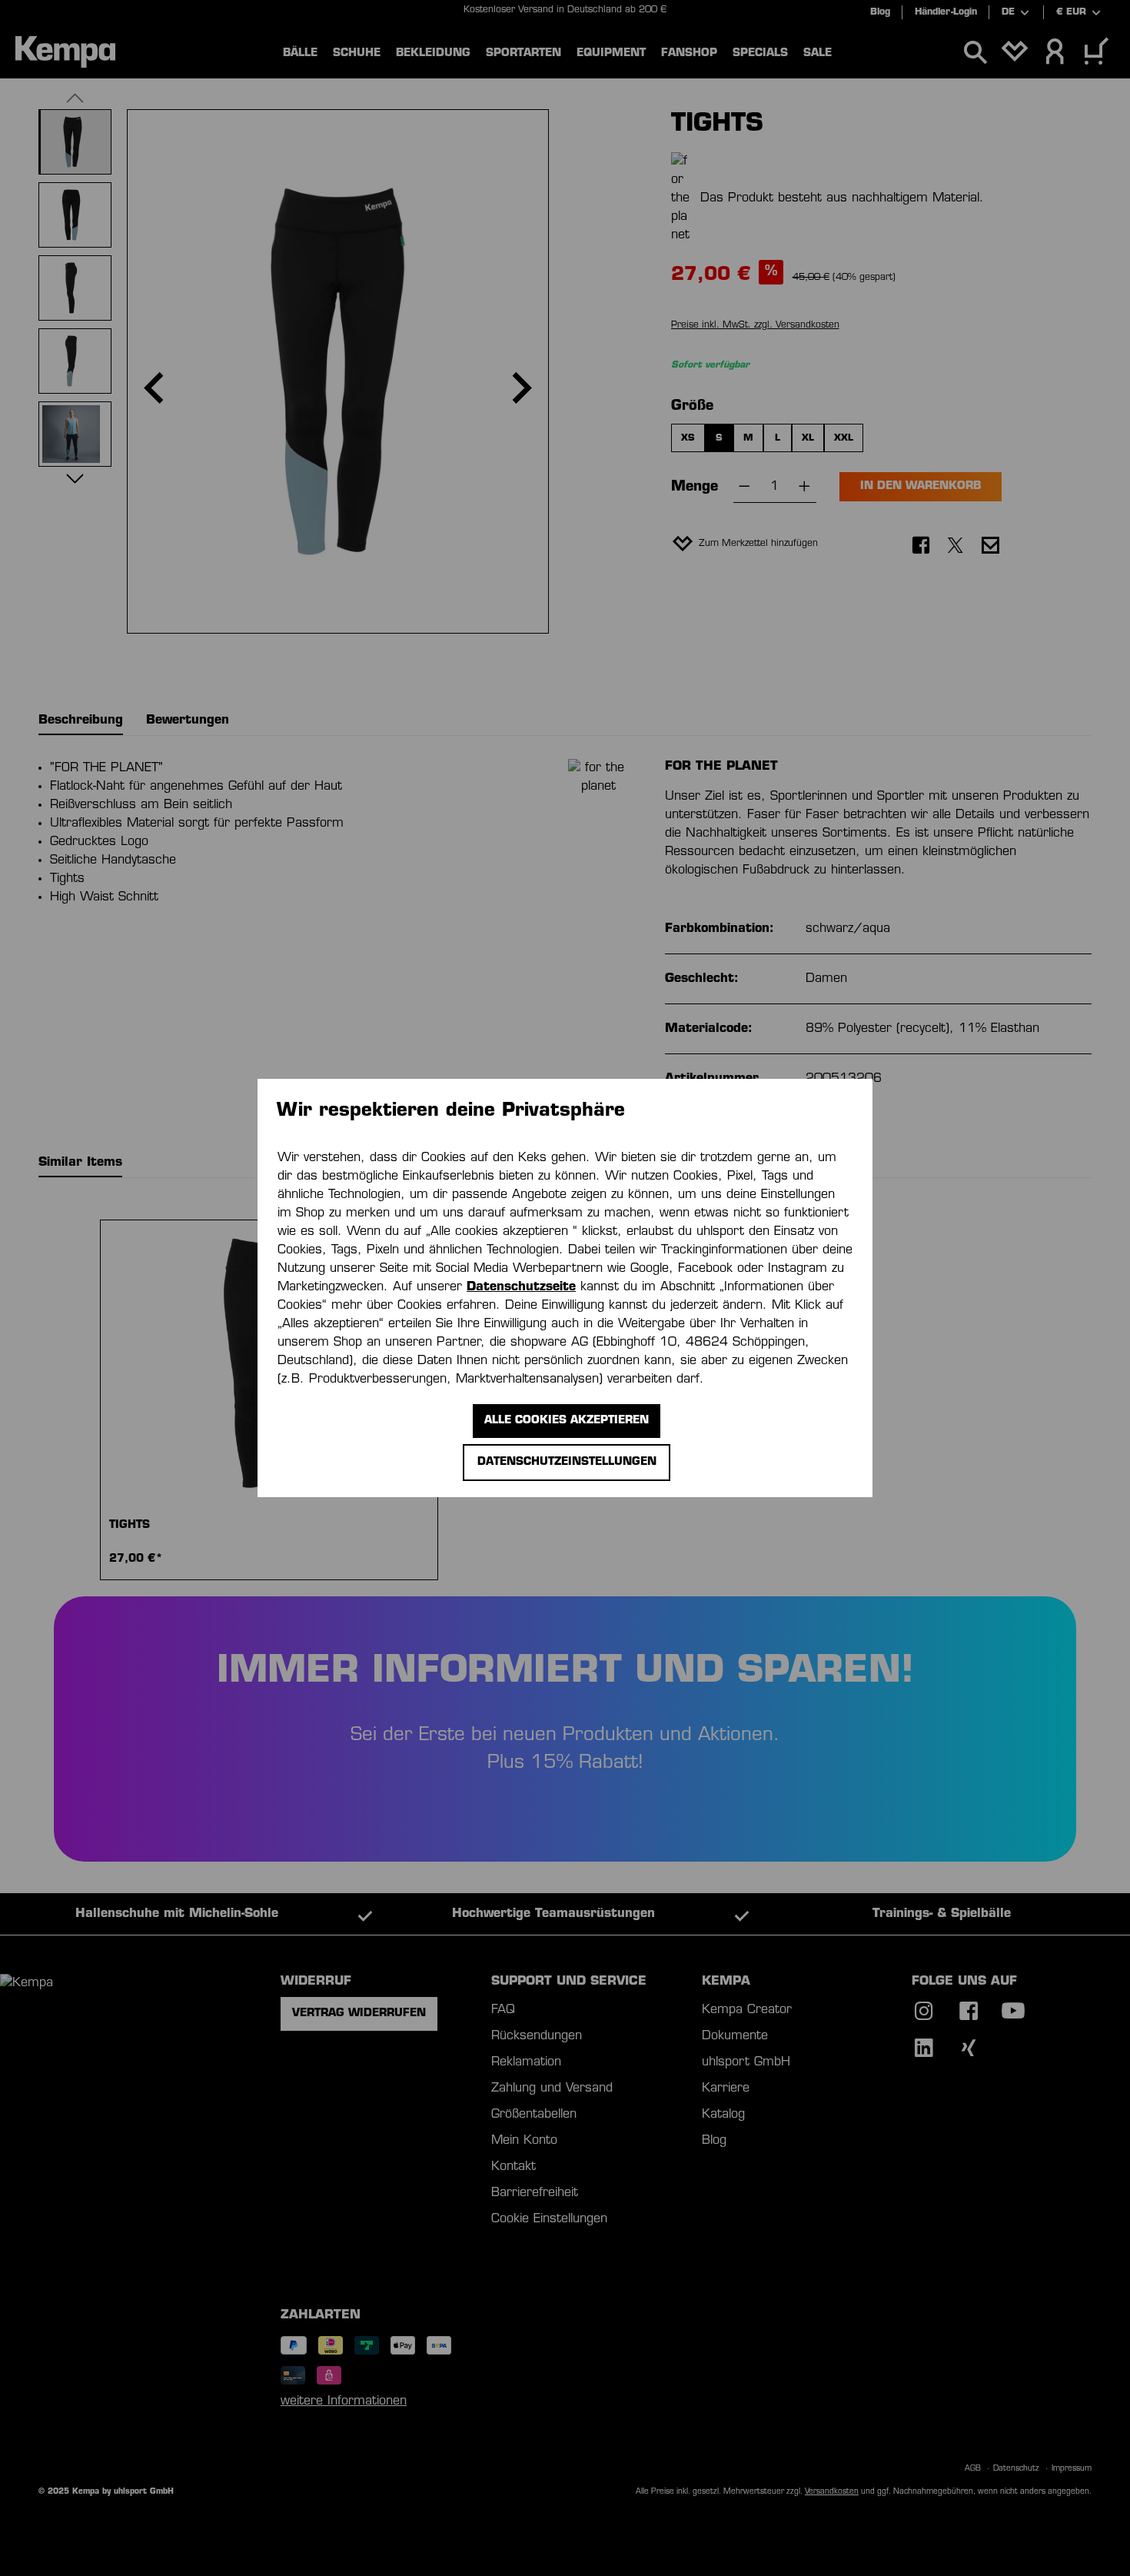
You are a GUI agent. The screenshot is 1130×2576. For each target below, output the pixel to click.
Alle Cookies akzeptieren (567, 1421)
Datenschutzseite (521, 1287)
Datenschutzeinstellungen (567, 1462)
